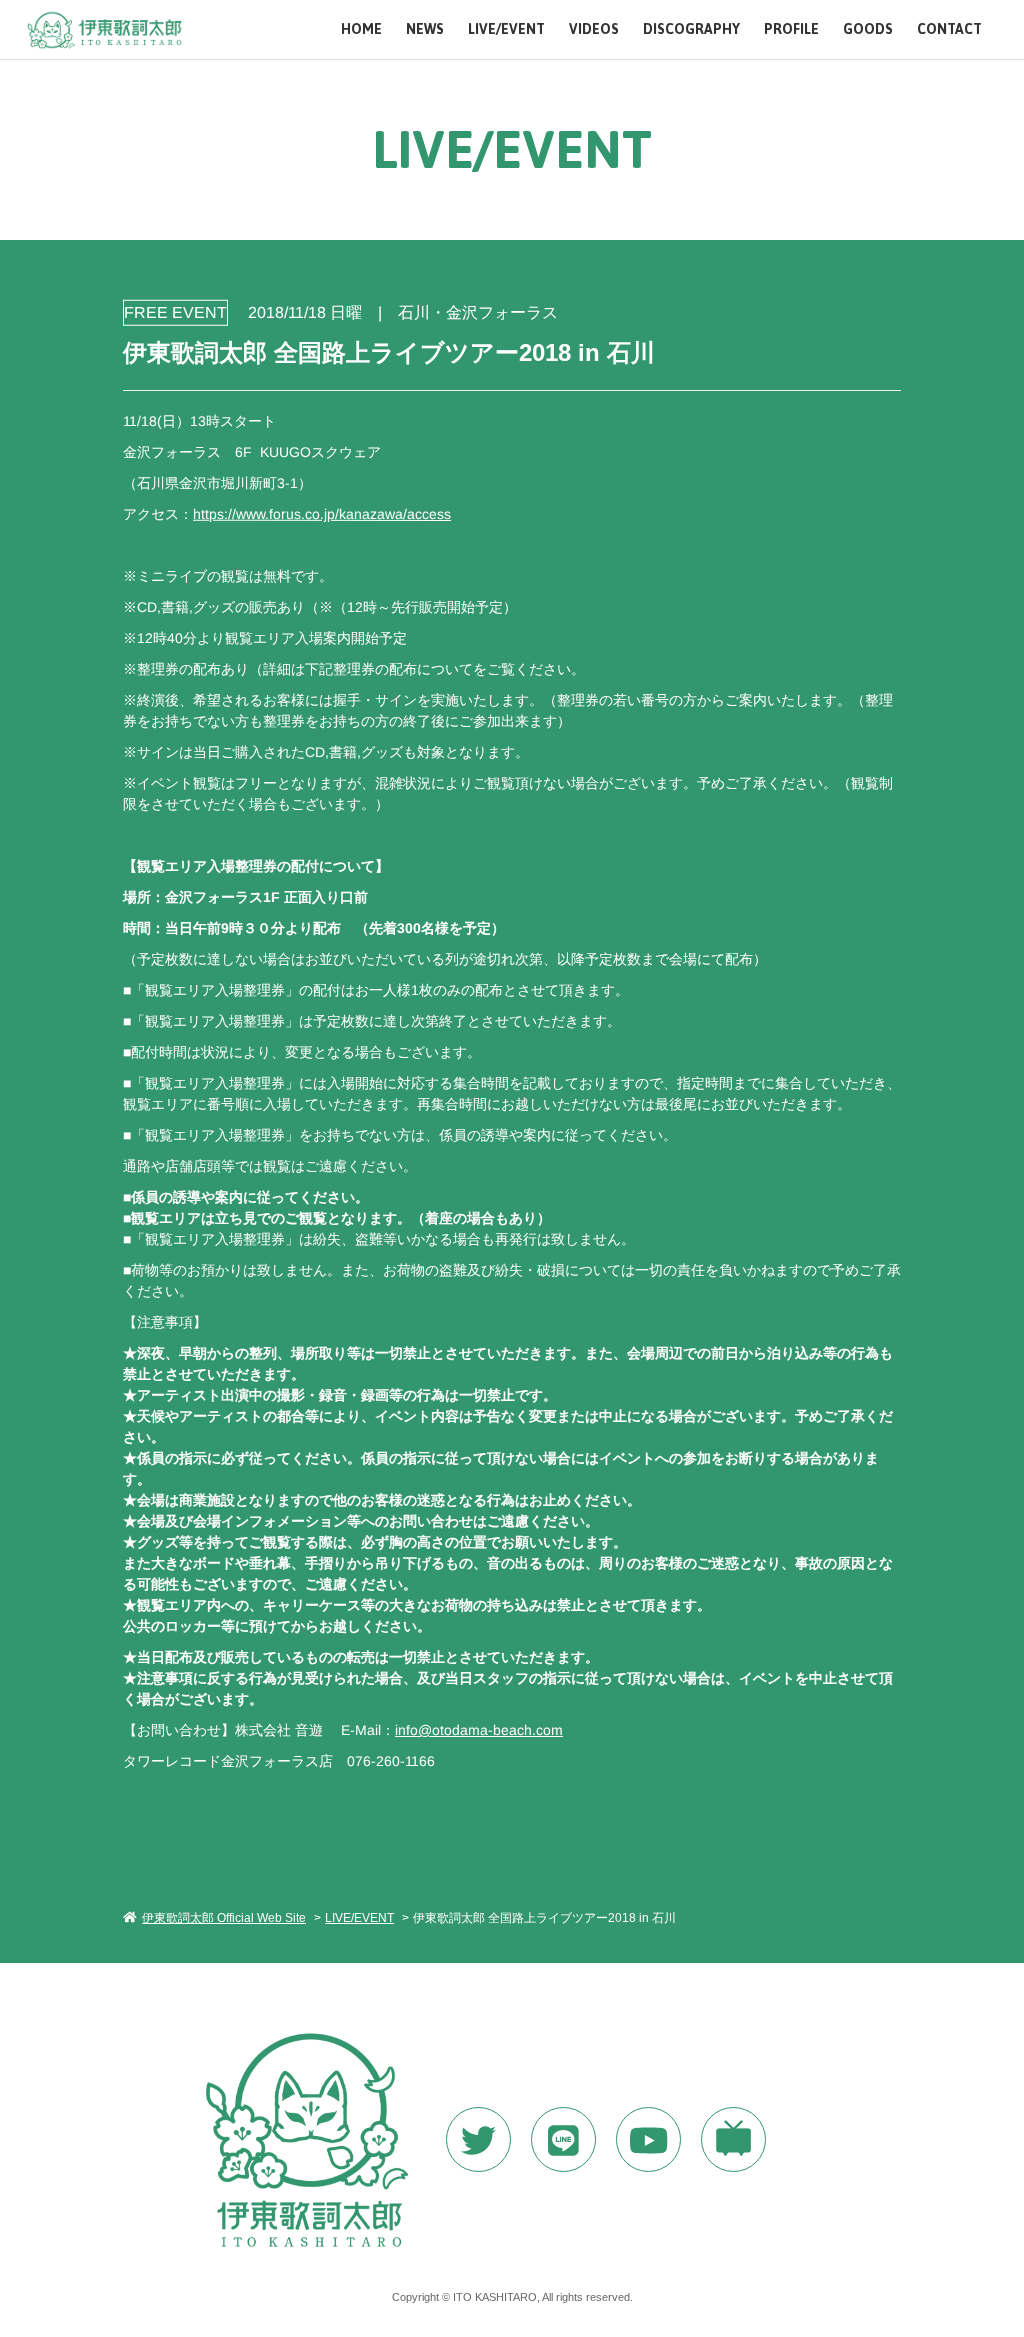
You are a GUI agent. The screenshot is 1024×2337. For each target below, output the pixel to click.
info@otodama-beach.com (479, 1730)
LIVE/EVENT (506, 29)
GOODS (868, 29)
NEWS (425, 29)
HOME (361, 29)
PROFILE (791, 29)
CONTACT (949, 29)
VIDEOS (594, 29)
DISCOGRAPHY (691, 29)
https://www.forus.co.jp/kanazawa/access (322, 513)
